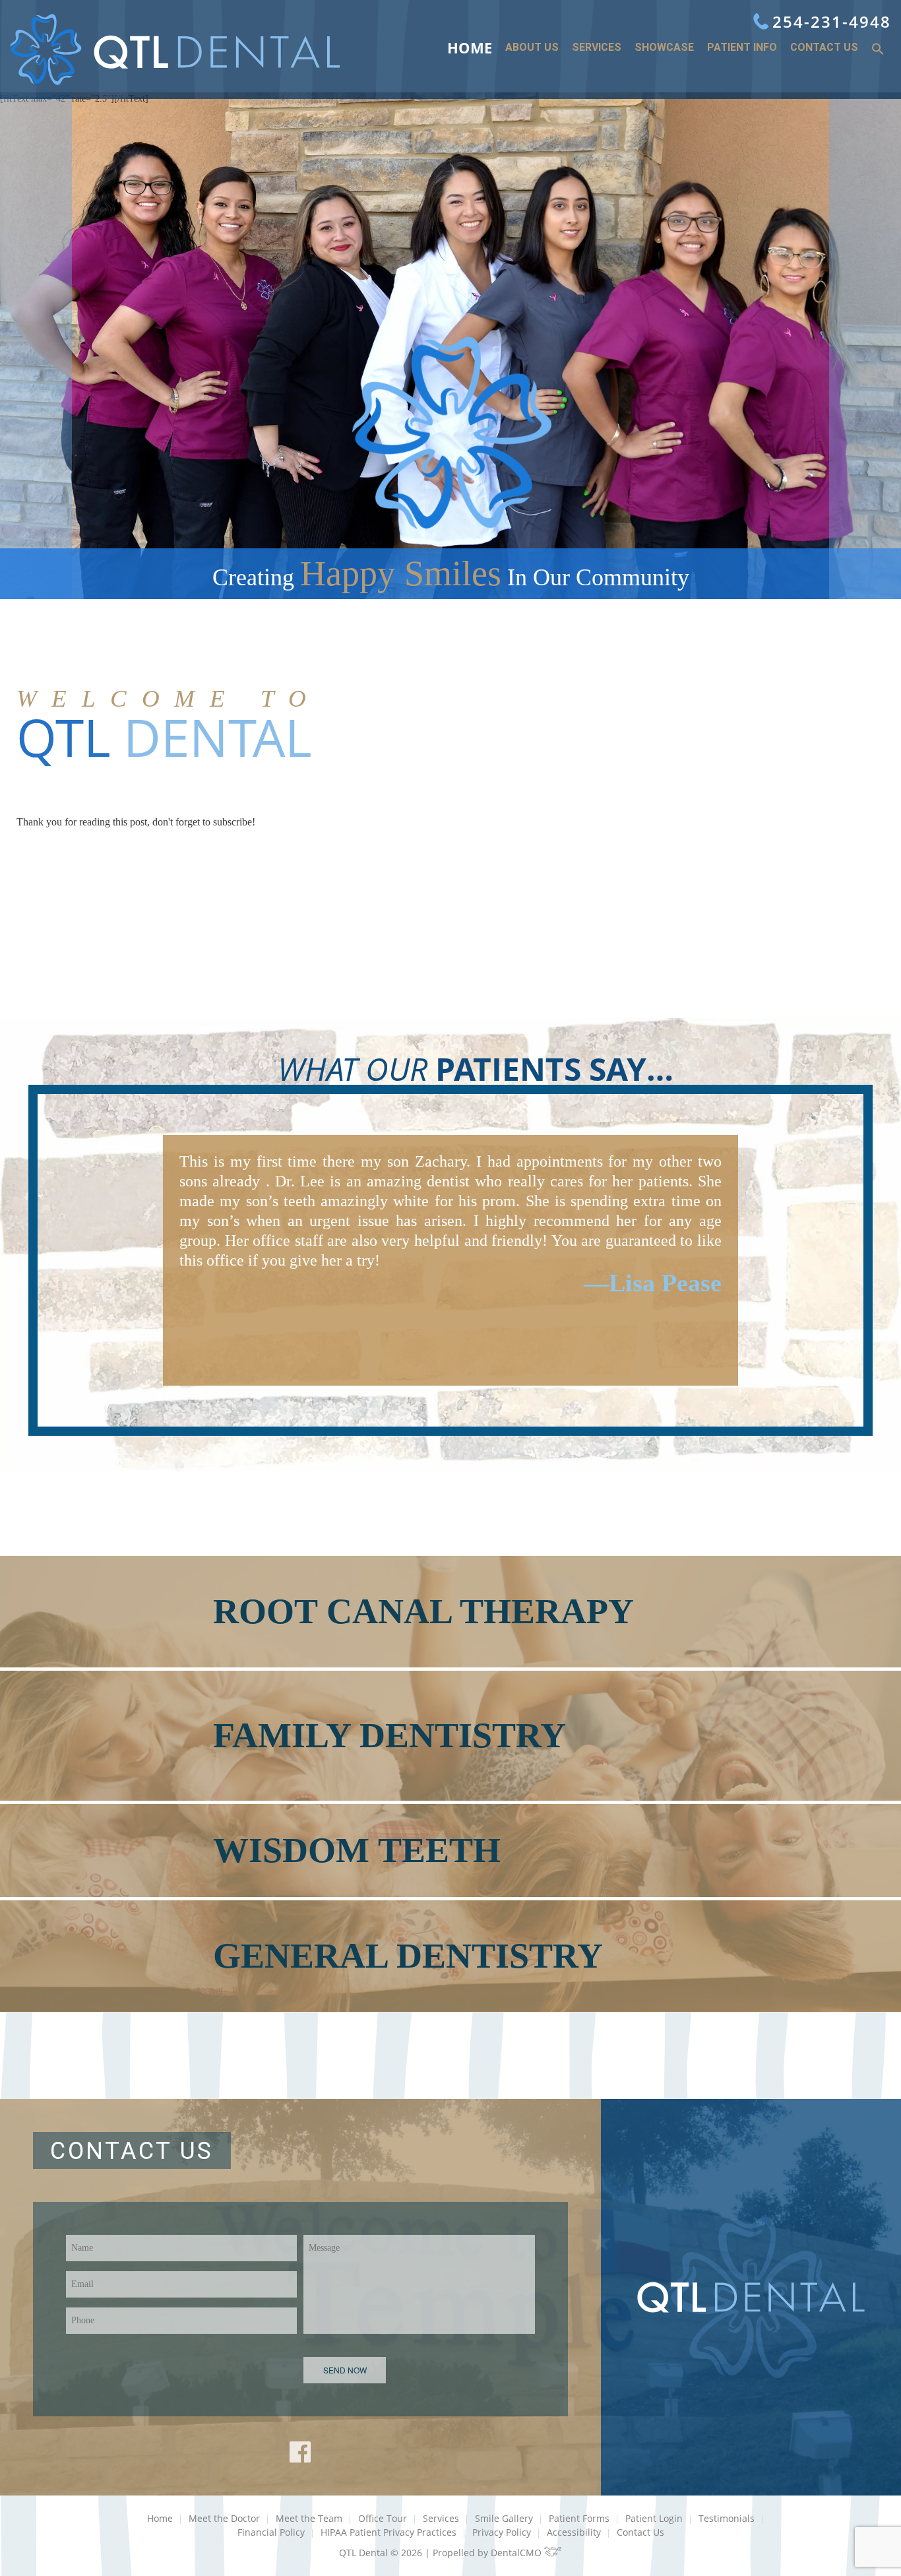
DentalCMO (517, 2553)
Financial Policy (271, 2532)
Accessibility (574, 2532)
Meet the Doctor (224, 2518)
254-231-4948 (832, 21)
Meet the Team (309, 2518)
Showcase (664, 48)
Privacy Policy (502, 2532)
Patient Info (742, 48)
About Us (532, 48)
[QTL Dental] (175, 49)
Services (597, 48)
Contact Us (824, 48)
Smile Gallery (504, 2518)
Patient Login (654, 2518)
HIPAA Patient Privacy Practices (388, 2532)
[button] (878, 50)
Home (470, 48)
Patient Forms (579, 2518)
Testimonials (727, 2518)
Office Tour (383, 2518)
